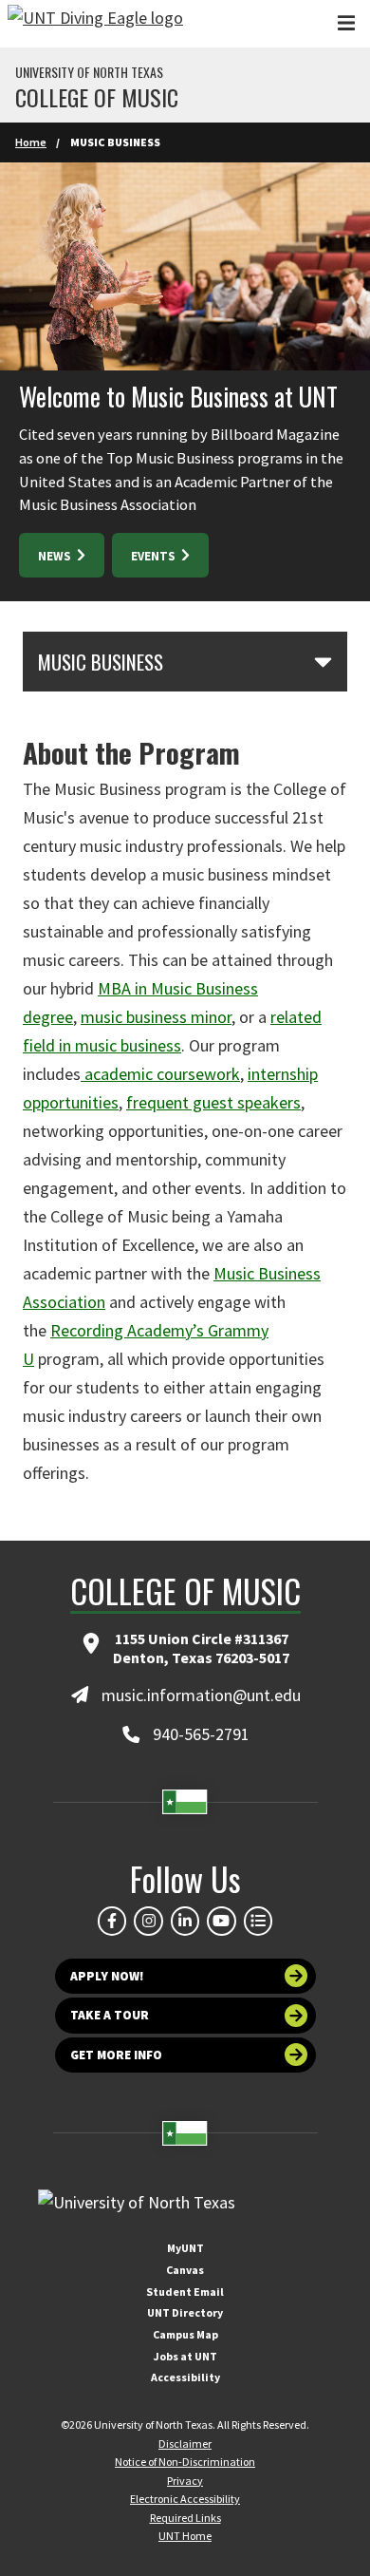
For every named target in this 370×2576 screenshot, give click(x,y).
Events (155, 556)
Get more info (116, 2055)
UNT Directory (185, 2312)
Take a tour (110, 2015)
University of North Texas (89, 72)
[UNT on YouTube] (221, 1921)
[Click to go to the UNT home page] (95, 24)
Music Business (101, 662)
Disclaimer (185, 2443)
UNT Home (185, 2536)
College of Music (97, 97)
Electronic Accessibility (185, 2499)
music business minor (156, 1017)
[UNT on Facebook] (112, 1921)
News (56, 556)
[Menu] (346, 23)
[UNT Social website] (258, 1921)
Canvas (185, 2270)
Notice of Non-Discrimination (185, 2462)
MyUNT (185, 2248)
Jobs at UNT (185, 2356)
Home (31, 142)
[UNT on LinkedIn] (185, 1921)
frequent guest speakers (213, 1102)
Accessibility (185, 2377)
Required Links (185, 2518)
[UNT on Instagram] (148, 1921)
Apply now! (107, 1976)
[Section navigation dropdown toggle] (323, 661)
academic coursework (162, 1074)
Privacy (185, 2481)
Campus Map (185, 2334)
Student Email (185, 2292)
